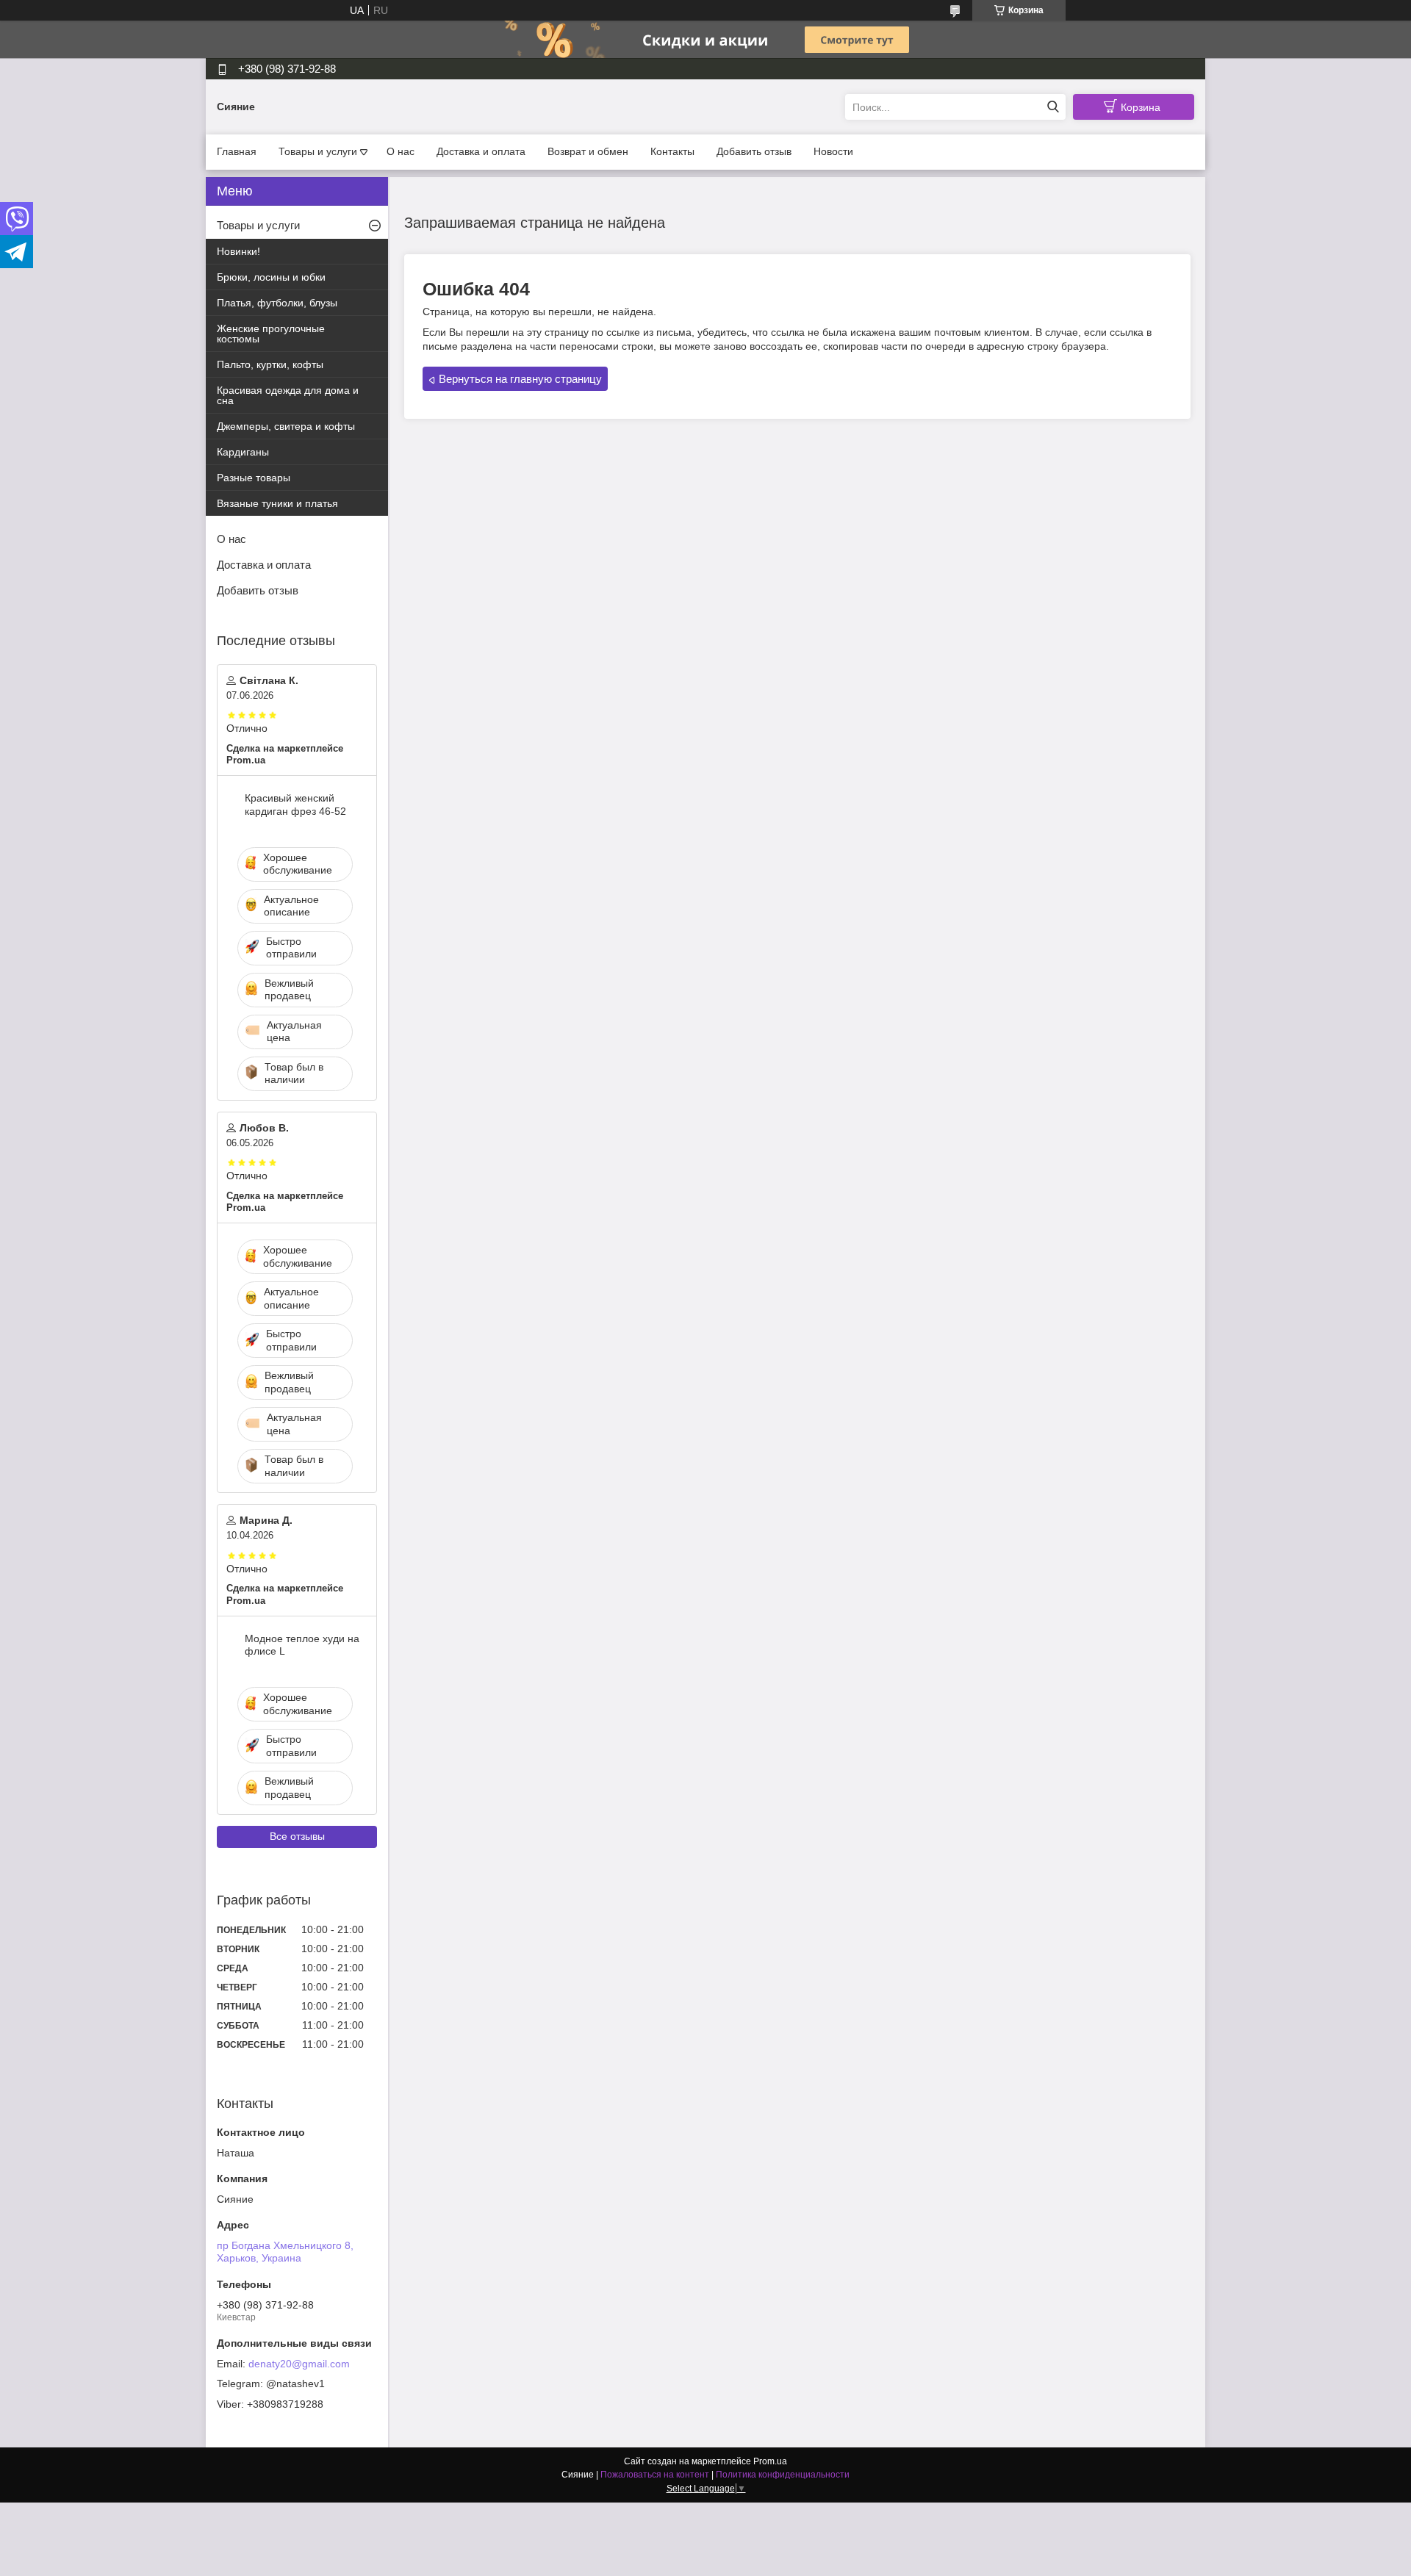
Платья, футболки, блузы (277, 303)
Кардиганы (243, 452)
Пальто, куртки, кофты (270, 364)
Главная (237, 151)
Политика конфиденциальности (783, 2475)
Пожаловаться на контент (655, 2475)
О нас (401, 151)
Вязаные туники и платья (277, 503)
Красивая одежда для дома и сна (288, 395)
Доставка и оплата (481, 151)
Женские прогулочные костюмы (271, 334)
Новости (833, 151)
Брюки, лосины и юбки (271, 277)
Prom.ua (770, 2461)
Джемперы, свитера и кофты (286, 426)
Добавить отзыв (754, 151)
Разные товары (254, 478)
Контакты (672, 151)
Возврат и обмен (588, 151)
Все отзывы (297, 1836)
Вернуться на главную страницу (520, 379)
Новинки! (238, 251)
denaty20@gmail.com (299, 2364)
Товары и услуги (318, 151)
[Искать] (1053, 107)
